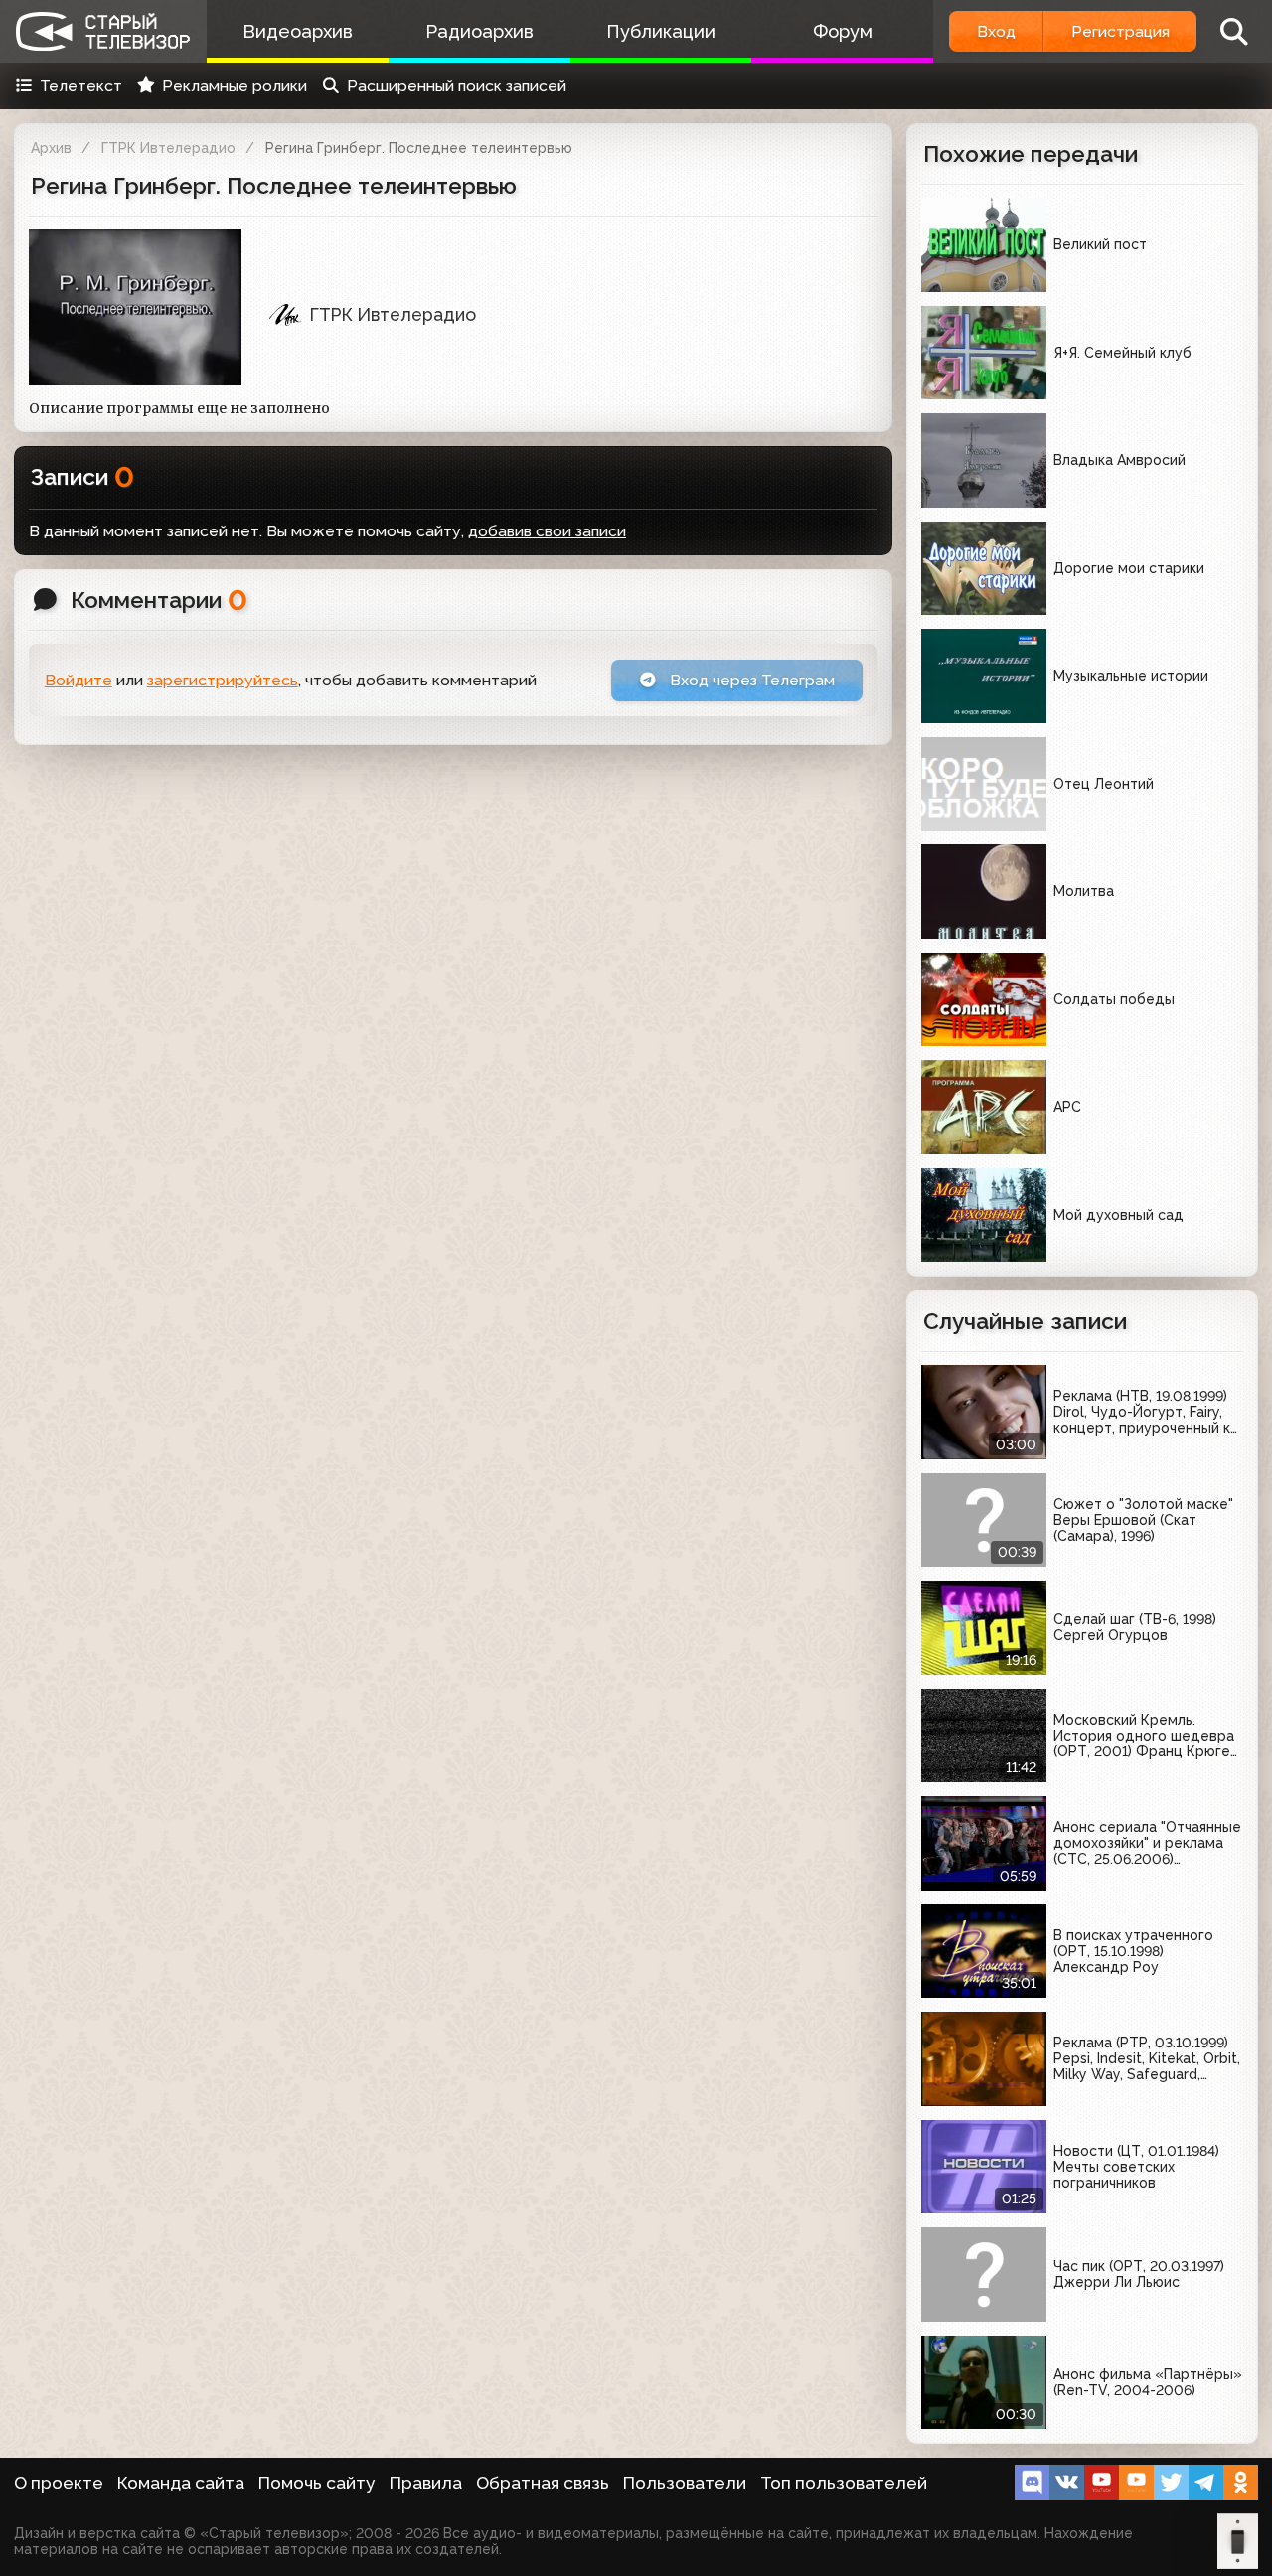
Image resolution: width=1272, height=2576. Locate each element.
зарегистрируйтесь (223, 680)
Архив (51, 148)
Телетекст (81, 86)
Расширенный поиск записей (457, 86)
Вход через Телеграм (750, 680)
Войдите (79, 680)
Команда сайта (181, 2483)
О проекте (59, 2483)
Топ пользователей (844, 2483)
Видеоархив (298, 31)
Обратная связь (543, 2483)
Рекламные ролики (235, 86)
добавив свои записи (547, 531)
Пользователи (685, 2483)
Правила (426, 2483)
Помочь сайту (317, 2483)
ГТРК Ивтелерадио (168, 148)
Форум (843, 31)
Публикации (661, 31)
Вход (996, 31)
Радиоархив (479, 31)
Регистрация (1120, 31)
